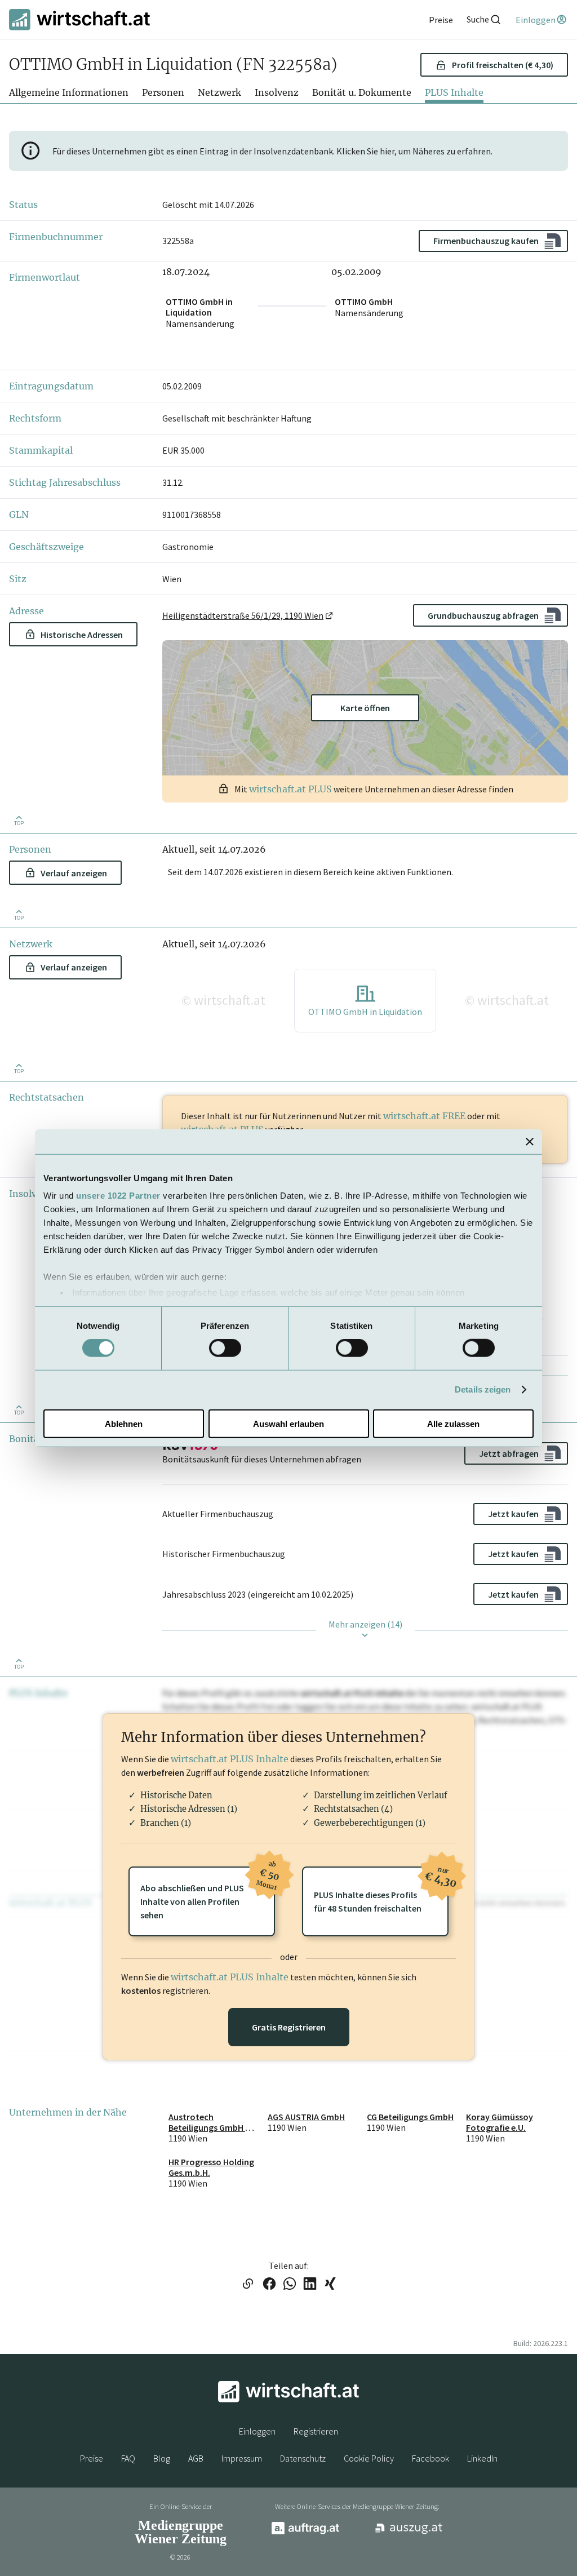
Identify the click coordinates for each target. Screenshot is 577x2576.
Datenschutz (303, 2458)
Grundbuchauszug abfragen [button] (483, 615)
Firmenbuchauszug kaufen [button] (486, 241)
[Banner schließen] (530, 1141)
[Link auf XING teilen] (330, 2285)
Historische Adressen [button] (82, 635)
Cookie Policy (369, 2458)
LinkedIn (482, 2458)
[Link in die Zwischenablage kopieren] (248, 2285)
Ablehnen (124, 1424)
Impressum (242, 2458)
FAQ (128, 2458)
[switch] (225, 1348)
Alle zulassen (453, 1424)
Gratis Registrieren (289, 2027)
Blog (162, 2458)
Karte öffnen (365, 708)
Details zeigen (483, 1389)
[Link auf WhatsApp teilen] (290, 2285)
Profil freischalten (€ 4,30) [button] (503, 65)
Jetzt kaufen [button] (513, 1514)
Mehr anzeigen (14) (365, 1624)
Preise (92, 2458)
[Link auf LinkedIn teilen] (310, 2285)
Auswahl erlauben (288, 1424)
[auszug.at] (409, 2533)
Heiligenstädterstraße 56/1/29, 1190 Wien (243, 615)
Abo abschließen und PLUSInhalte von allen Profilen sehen (208, 1894)
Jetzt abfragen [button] (509, 1453)
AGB (196, 2458)
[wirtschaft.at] (79, 19)
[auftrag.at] (305, 2531)
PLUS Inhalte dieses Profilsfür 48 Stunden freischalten (381, 1890)
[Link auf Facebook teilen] (269, 2285)
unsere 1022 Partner (118, 1196)
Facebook (430, 2458)
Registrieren (316, 2431)
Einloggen (257, 2431)
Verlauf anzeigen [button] (74, 873)
